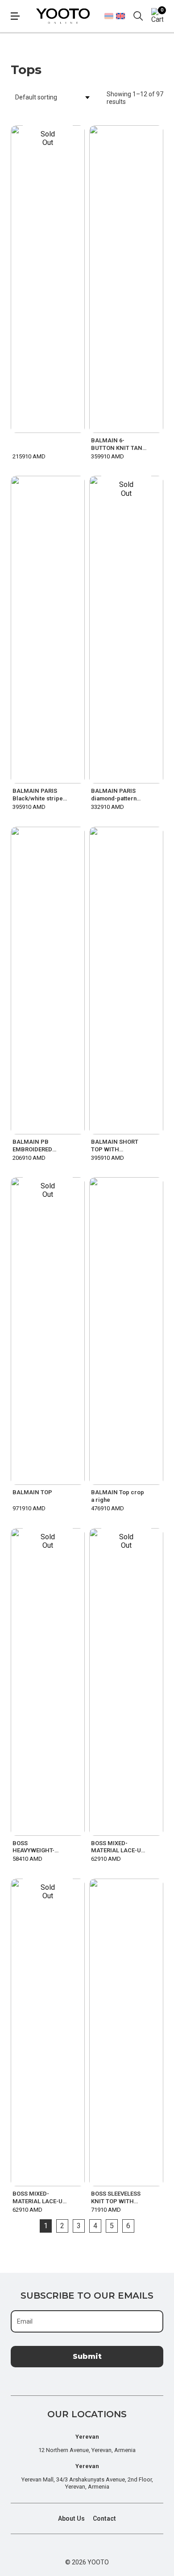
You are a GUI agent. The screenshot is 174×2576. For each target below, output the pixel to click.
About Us (71, 2518)
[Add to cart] (156, 449)
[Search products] (138, 16)
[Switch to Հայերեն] (109, 16)
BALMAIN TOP (32, 1492)
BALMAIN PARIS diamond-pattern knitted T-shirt (114, 795)
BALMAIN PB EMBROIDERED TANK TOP (32, 1146)
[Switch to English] (120, 16)
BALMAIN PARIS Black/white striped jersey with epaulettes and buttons (39, 795)
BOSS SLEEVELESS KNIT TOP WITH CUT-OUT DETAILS (116, 2198)
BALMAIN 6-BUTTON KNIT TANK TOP (118, 445)
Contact (104, 2518)
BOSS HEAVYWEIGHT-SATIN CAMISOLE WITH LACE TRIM (36, 1847)
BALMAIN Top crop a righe (118, 1496)
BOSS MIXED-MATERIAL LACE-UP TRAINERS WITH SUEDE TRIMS (118, 1847)
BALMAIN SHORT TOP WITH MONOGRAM (115, 1146)
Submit (87, 2356)
